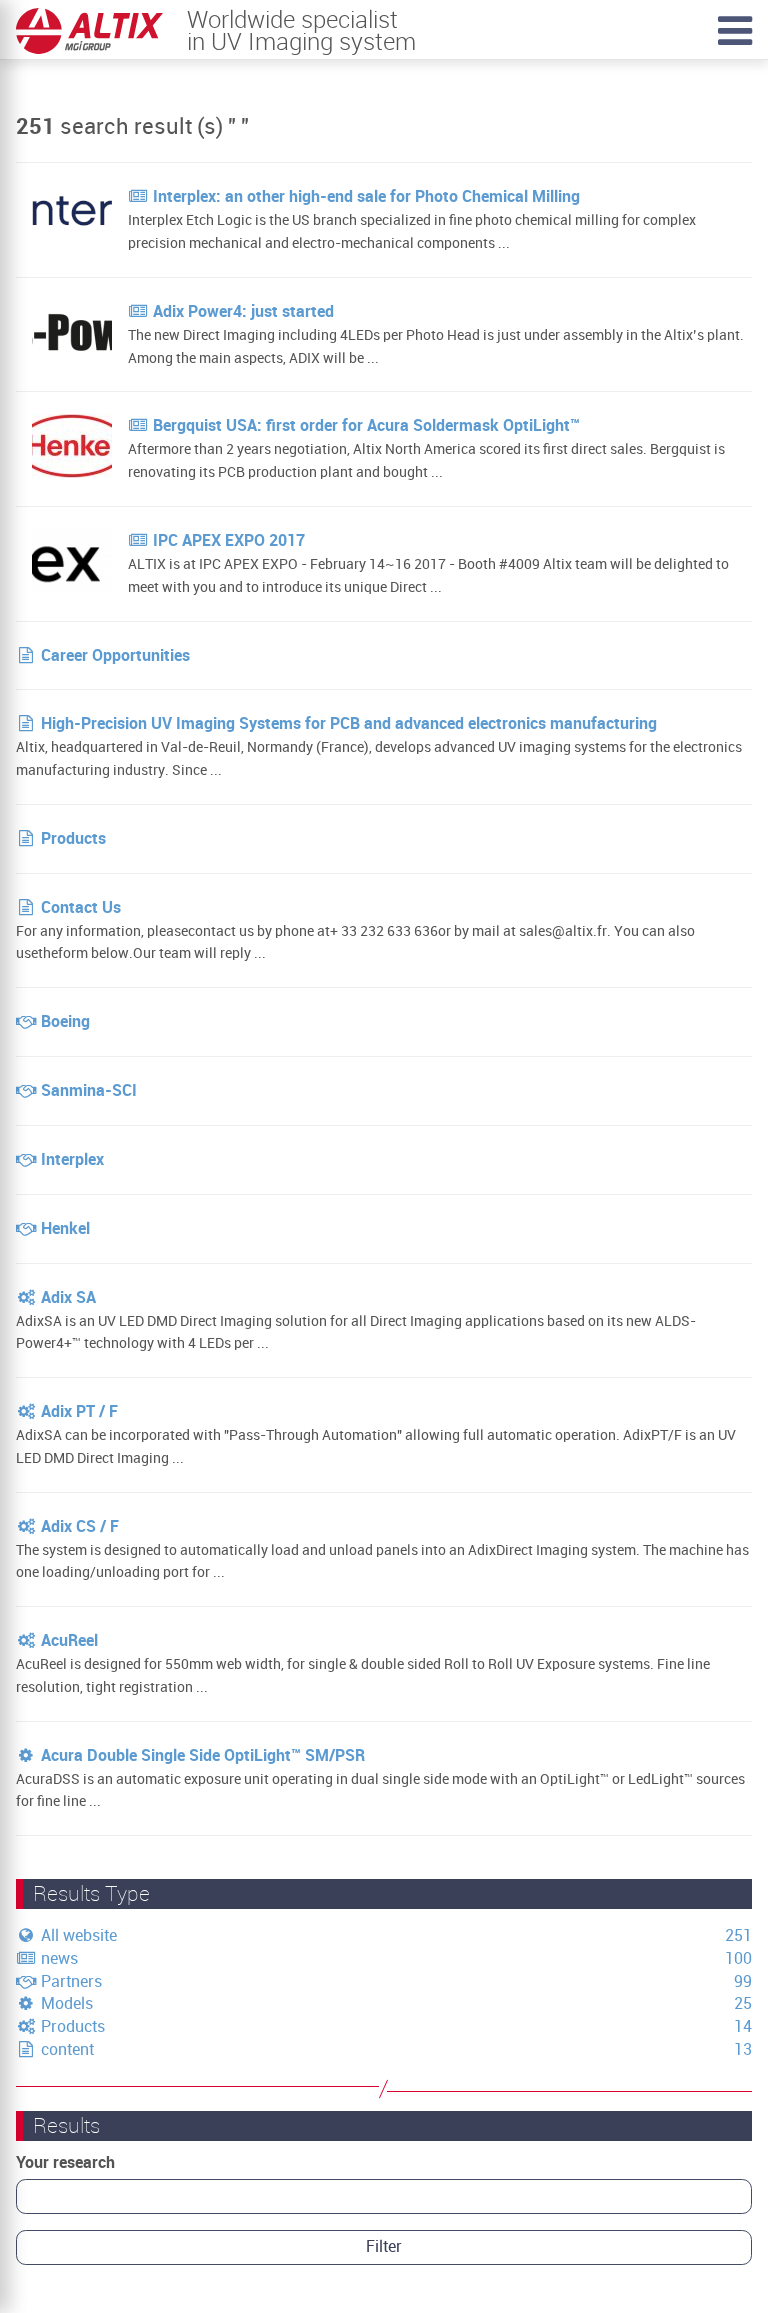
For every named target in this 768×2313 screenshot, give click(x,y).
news (57, 1958)
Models (65, 2003)
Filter (384, 2246)
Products (71, 2026)
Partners (69, 1981)
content (65, 2049)
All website (77, 1935)
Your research (65, 2162)
